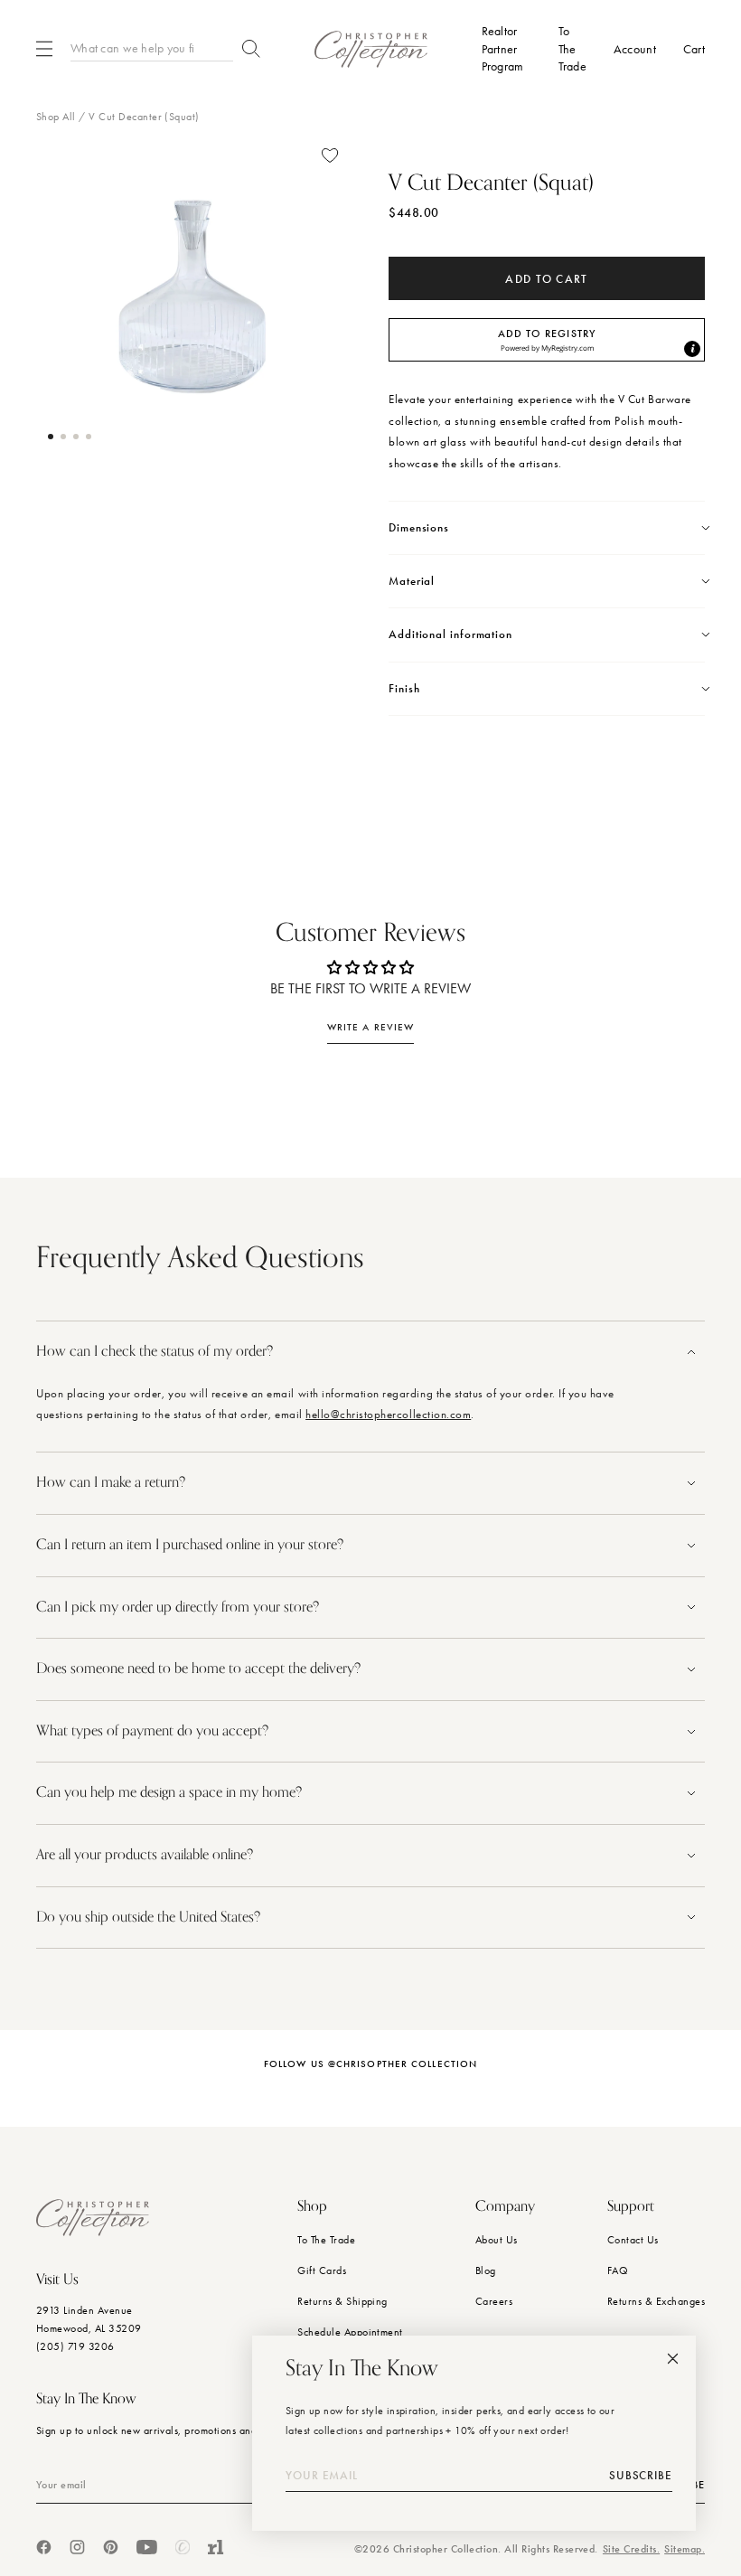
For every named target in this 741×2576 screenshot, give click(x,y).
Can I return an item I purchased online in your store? (192, 1545)
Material (412, 581)
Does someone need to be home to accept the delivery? (198, 1669)
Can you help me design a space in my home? (171, 1792)
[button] (51, 437)
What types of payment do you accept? (152, 1731)
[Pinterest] (111, 2547)
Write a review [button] (370, 1027)
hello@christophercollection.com (388, 1414)
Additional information (450, 635)
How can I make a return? (111, 1482)
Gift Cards (322, 2270)
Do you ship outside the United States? (150, 1917)
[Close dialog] (673, 2359)
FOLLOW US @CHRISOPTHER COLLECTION (370, 2064)
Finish (404, 689)
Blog (486, 2270)
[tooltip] (692, 349)
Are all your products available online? (146, 1855)
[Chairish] (183, 2547)
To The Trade (326, 2240)
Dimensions (419, 528)
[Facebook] (44, 2547)
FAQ (618, 2270)
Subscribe (641, 2476)
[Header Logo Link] (371, 49)
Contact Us (633, 2240)
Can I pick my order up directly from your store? (178, 1607)
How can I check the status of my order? (155, 1351)
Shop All (56, 117)
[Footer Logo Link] (93, 2218)
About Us (497, 2240)
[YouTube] (147, 2547)
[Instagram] (77, 2547)
